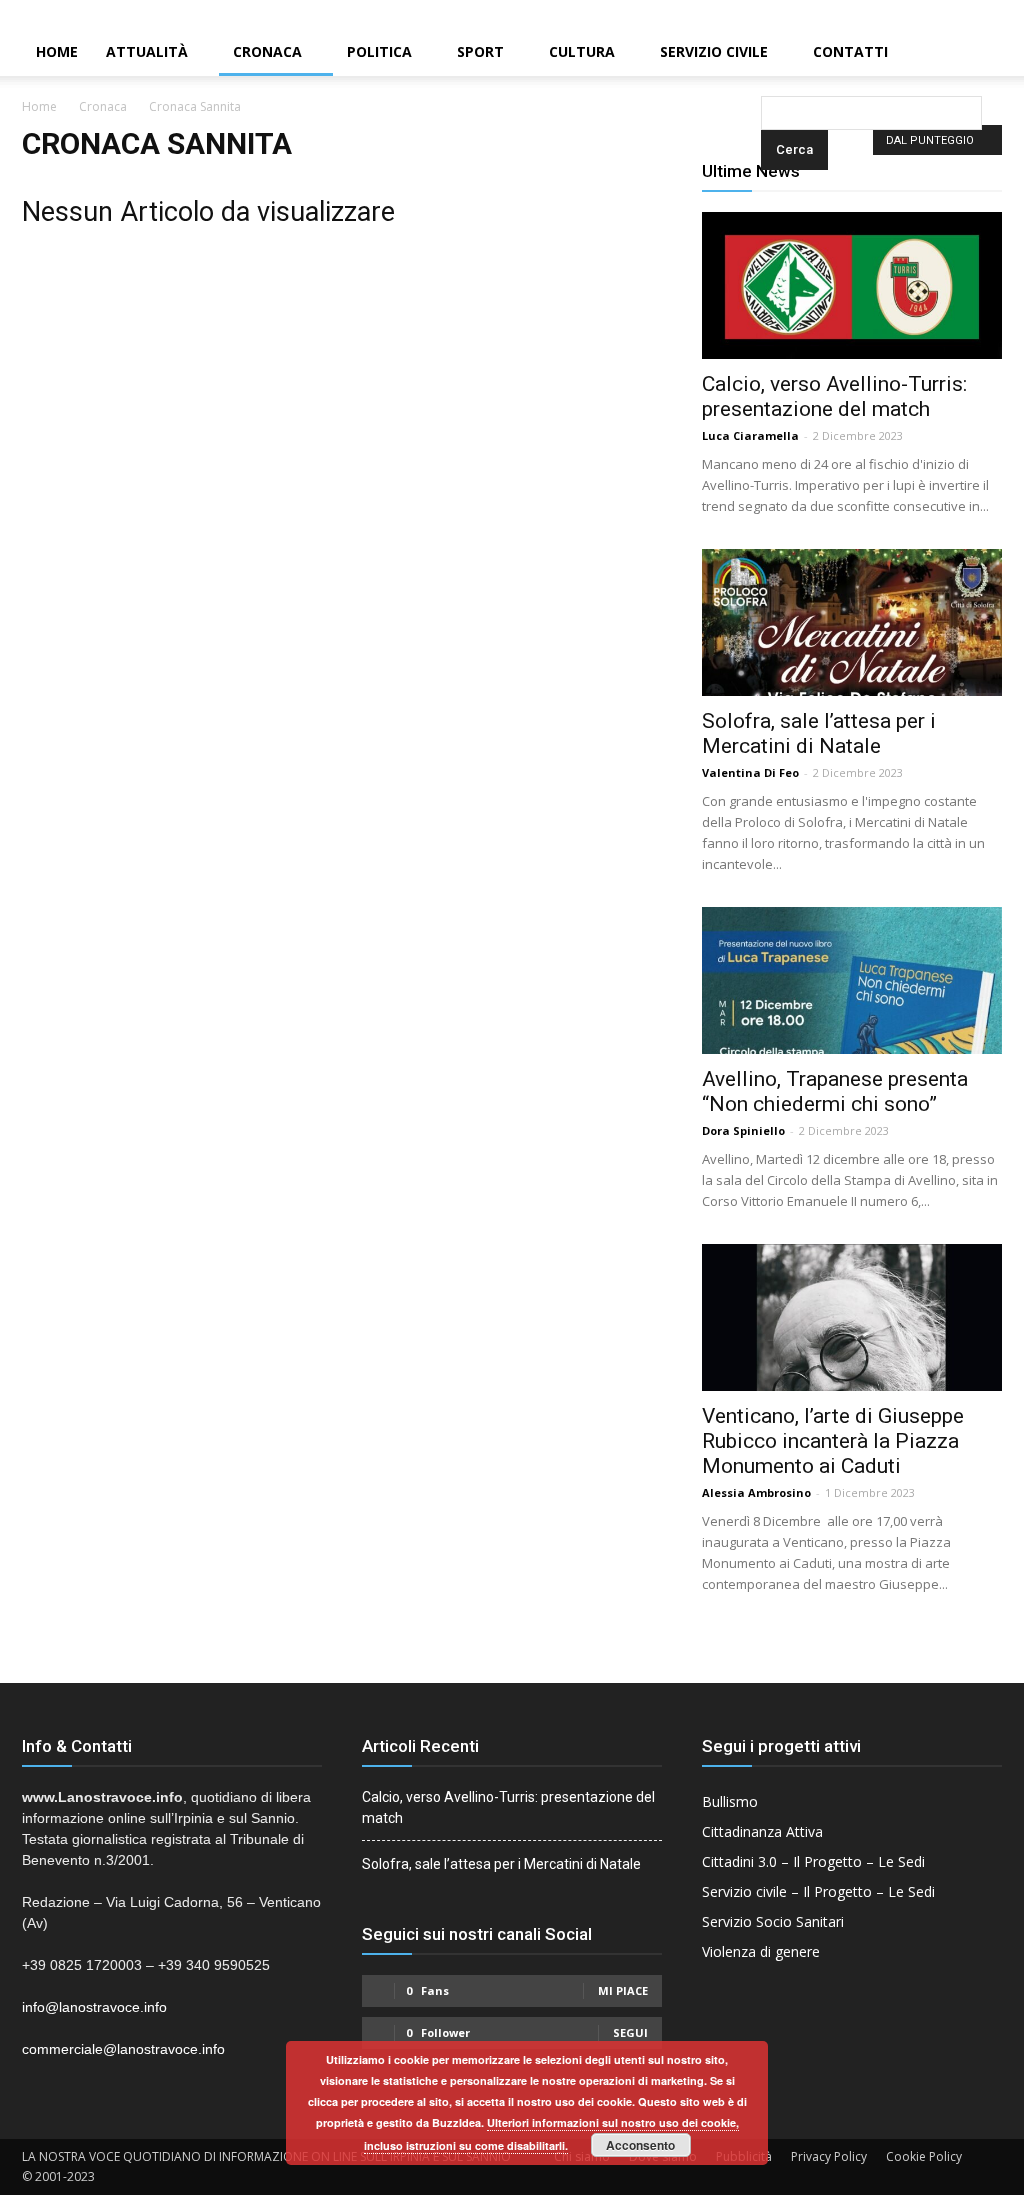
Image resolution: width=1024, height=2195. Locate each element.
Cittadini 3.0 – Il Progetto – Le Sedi (813, 1861)
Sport (480, 51)
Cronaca (267, 51)
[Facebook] (941, 14)
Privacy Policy (829, 2156)
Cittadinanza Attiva (762, 1831)
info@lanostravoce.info (94, 2007)
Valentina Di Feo (750, 772)
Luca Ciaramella (750, 435)
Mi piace (623, 1990)
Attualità (147, 51)
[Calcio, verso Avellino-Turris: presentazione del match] (852, 285)
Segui (630, 2032)
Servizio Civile (714, 51)
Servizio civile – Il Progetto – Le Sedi (818, 1891)
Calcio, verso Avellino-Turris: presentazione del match (834, 396)
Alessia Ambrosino (756, 1492)
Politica (379, 51)
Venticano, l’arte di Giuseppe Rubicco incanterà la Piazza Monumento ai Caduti (833, 1441)
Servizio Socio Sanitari (773, 1921)
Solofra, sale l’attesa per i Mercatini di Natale (819, 733)
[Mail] (975, 14)
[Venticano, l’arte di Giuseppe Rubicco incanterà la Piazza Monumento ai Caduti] (852, 1317)
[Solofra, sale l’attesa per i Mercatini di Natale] (852, 622)
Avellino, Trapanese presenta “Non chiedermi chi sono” (835, 1091)
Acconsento (640, 2145)
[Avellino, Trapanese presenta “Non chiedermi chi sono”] (852, 980)
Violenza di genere (761, 1951)
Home (57, 51)
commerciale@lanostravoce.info (123, 2049)
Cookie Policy (924, 2156)
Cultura (582, 51)
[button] (765, 53)
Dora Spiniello (743, 1130)
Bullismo (730, 1801)
